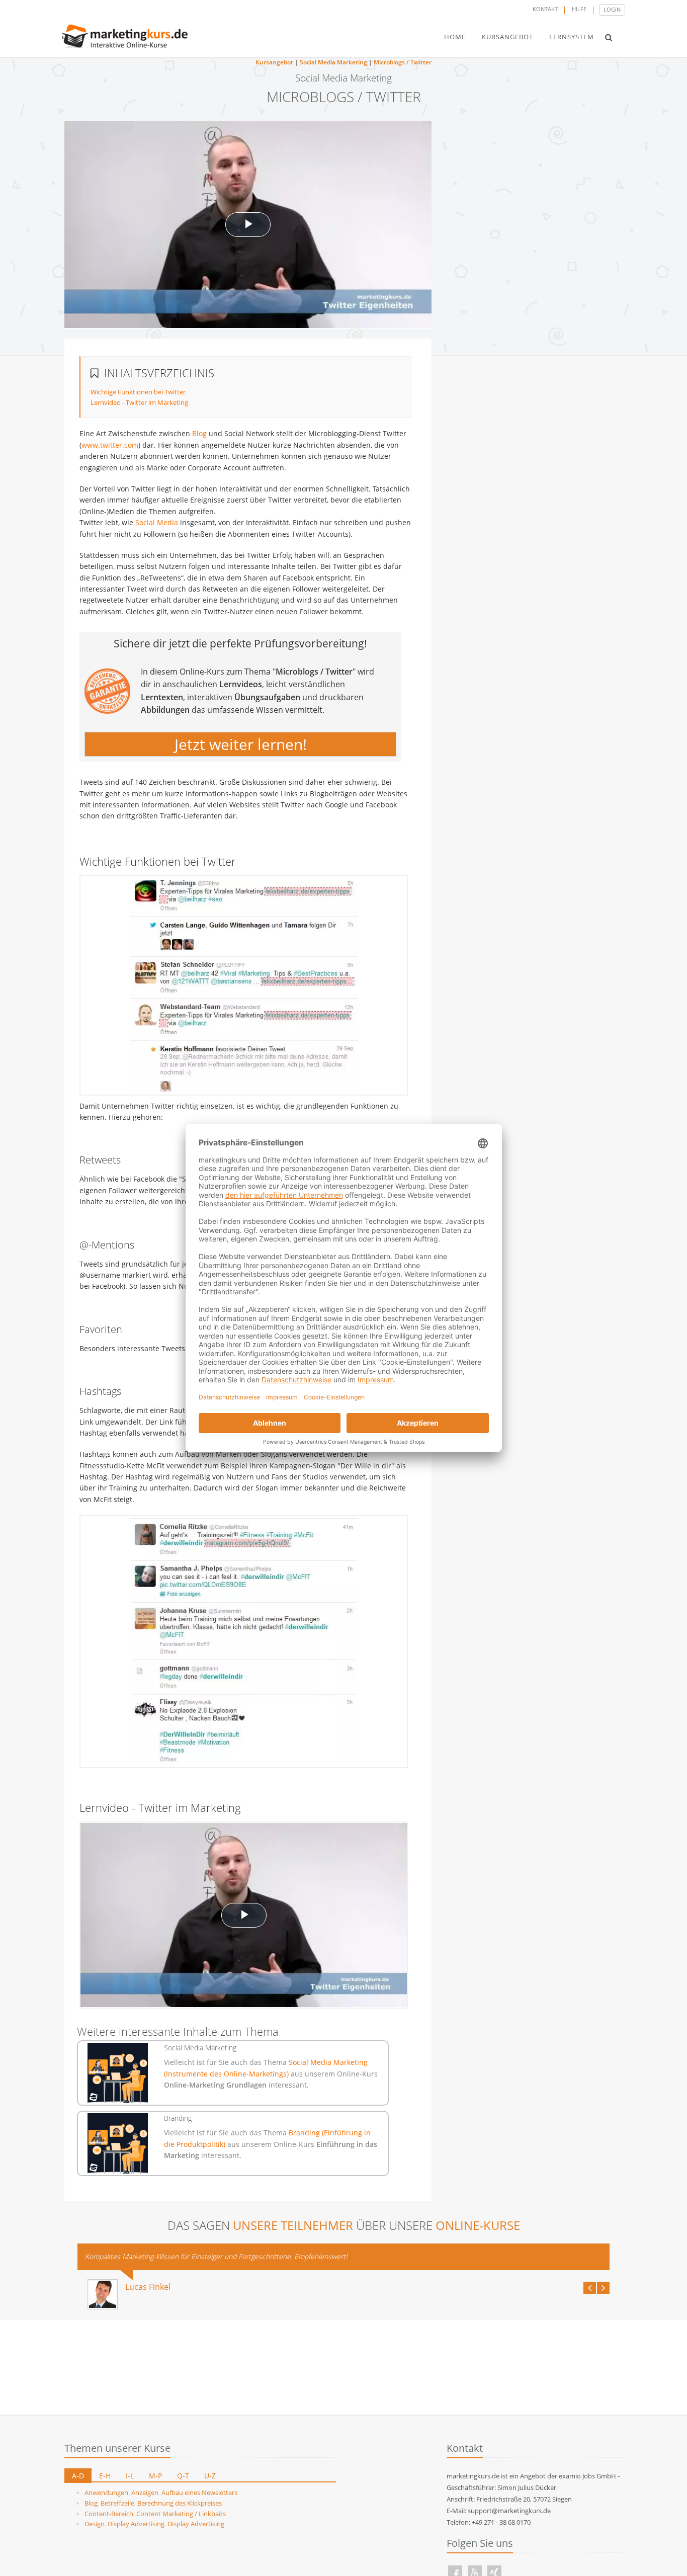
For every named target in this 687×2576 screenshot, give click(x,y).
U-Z (210, 2476)
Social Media (157, 522)
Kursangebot (274, 62)
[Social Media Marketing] (118, 2073)
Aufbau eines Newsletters (199, 2492)
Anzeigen (145, 2492)
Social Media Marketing (333, 62)
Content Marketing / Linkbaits (181, 2514)
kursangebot (507, 37)
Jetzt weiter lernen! (241, 744)
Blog (199, 433)
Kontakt (545, 9)
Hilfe (579, 9)
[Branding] (118, 2143)
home (455, 37)
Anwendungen (106, 2492)
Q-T (183, 2476)
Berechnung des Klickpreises (180, 2503)
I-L (130, 2476)
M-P (155, 2476)
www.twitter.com (110, 445)
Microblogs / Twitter (403, 62)
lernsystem (572, 37)
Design (95, 2524)
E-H (105, 2476)
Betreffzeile (117, 2503)
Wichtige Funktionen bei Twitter (138, 392)
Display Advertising (136, 2524)
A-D (78, 2476)
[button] (609, 37)
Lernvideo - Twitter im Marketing (139, 402)
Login (612, 9)
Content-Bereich (109, 2514)
